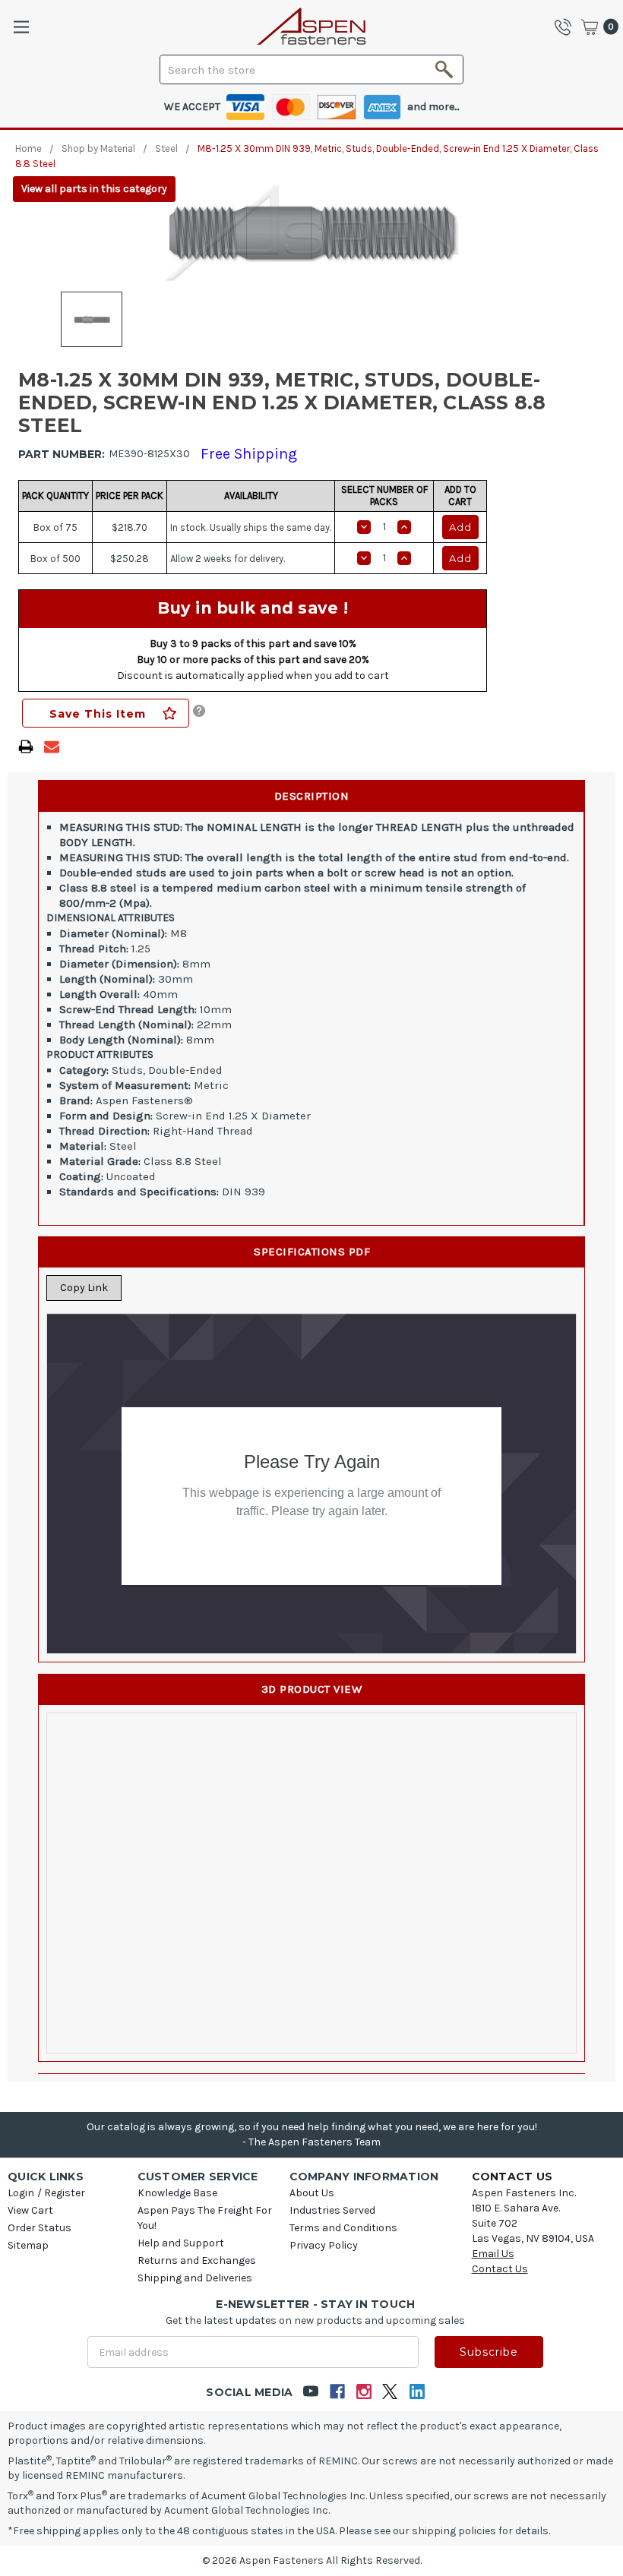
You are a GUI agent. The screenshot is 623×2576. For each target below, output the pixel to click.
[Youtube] (310, 2392)
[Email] (52, 747)
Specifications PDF (312, 1252)
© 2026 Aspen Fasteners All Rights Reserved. (312, 2560)
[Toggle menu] (21, 27)
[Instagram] (364, 2392)
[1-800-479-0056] (567, 27)
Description (312, 796)
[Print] (26, 747)
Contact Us (500, 2269)
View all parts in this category (94, 189)
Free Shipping (249, 454)
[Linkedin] (417, 2392)
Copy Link (84, 1288)
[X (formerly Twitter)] (390, 2392)
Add (460, 527)
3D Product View (312, 1689)
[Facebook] (337, 2392)
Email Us (493, 2254)
